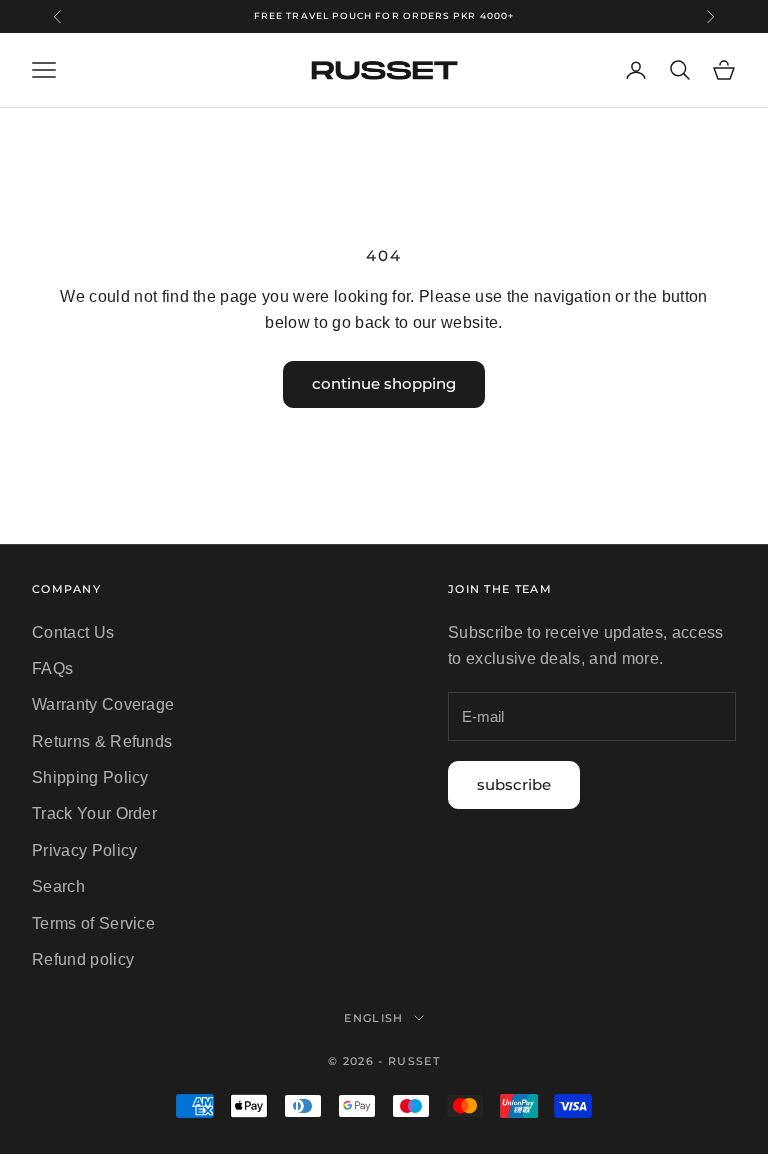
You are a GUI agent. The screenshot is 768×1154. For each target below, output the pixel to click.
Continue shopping (384, 383)
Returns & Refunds (102, 741)
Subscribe (514, 784)
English (373, 1018)
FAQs (52, 668)
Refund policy (83, 959)
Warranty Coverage (103, 704)
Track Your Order (94, 813)
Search (58, 886)
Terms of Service (93, 923)
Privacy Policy (84, 850)
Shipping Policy (90, 777)
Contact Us (73, 632)
